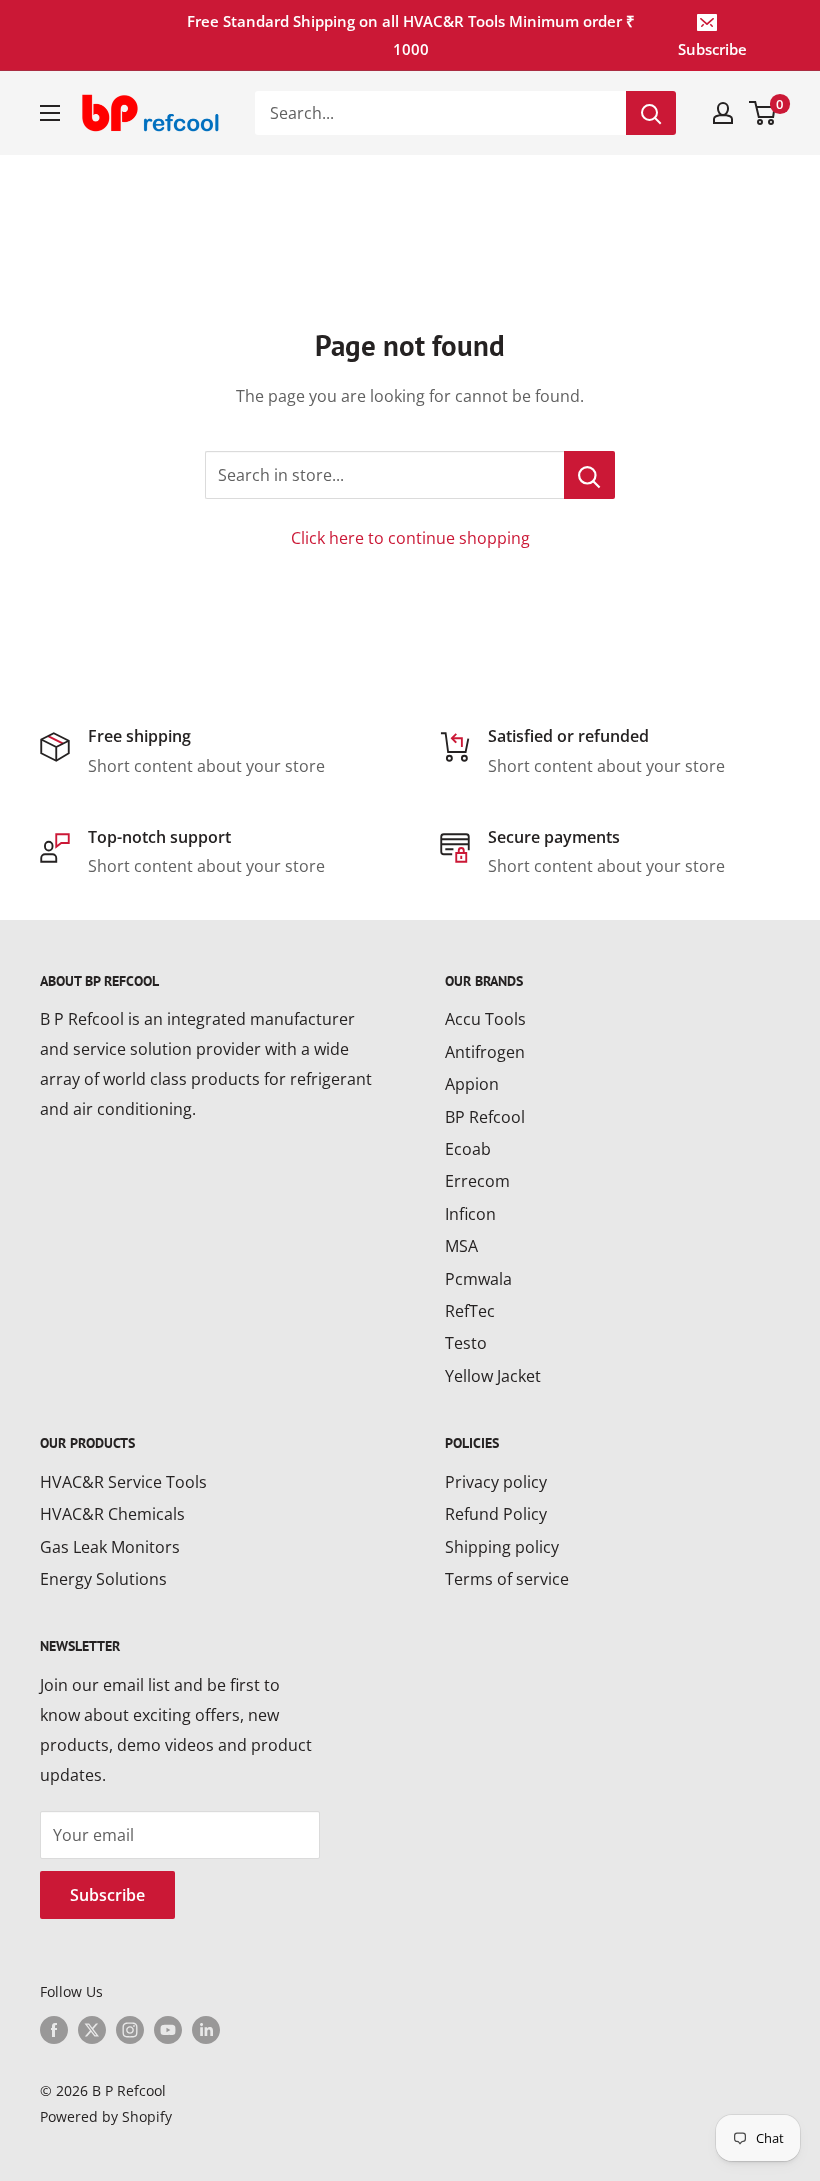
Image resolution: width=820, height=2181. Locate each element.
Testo (466, 1343)
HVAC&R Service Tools (123, 1482)
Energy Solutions (103, 1579)
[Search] (651, 113)
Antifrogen (485, 1052)
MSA (461, 1246)
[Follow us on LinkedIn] (206, 2030)
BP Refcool (485, 1117)
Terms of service (507, 1579)
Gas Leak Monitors (110, 1547)
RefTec (470, 1311)
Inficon (470, 1214)
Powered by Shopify (106, 2116)
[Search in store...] (589, 475)
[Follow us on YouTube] (168, 2030)
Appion (472, 1084)
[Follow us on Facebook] (54, 2030)
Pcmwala (478, 1279)
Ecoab (468, 1149)
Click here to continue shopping (410, 538)
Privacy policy (496, 1482)
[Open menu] (50, 113)
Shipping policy (502, 1547)
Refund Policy (496, 1514)
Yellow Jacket (493, 1376)
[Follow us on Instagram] (130, 2030)
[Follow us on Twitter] (92, 2030)
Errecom (477, 1181)
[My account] (723, 113)
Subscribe (712, 49)
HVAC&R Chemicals (112, 1514)
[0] (763, 113)
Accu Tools (485, 1019)
